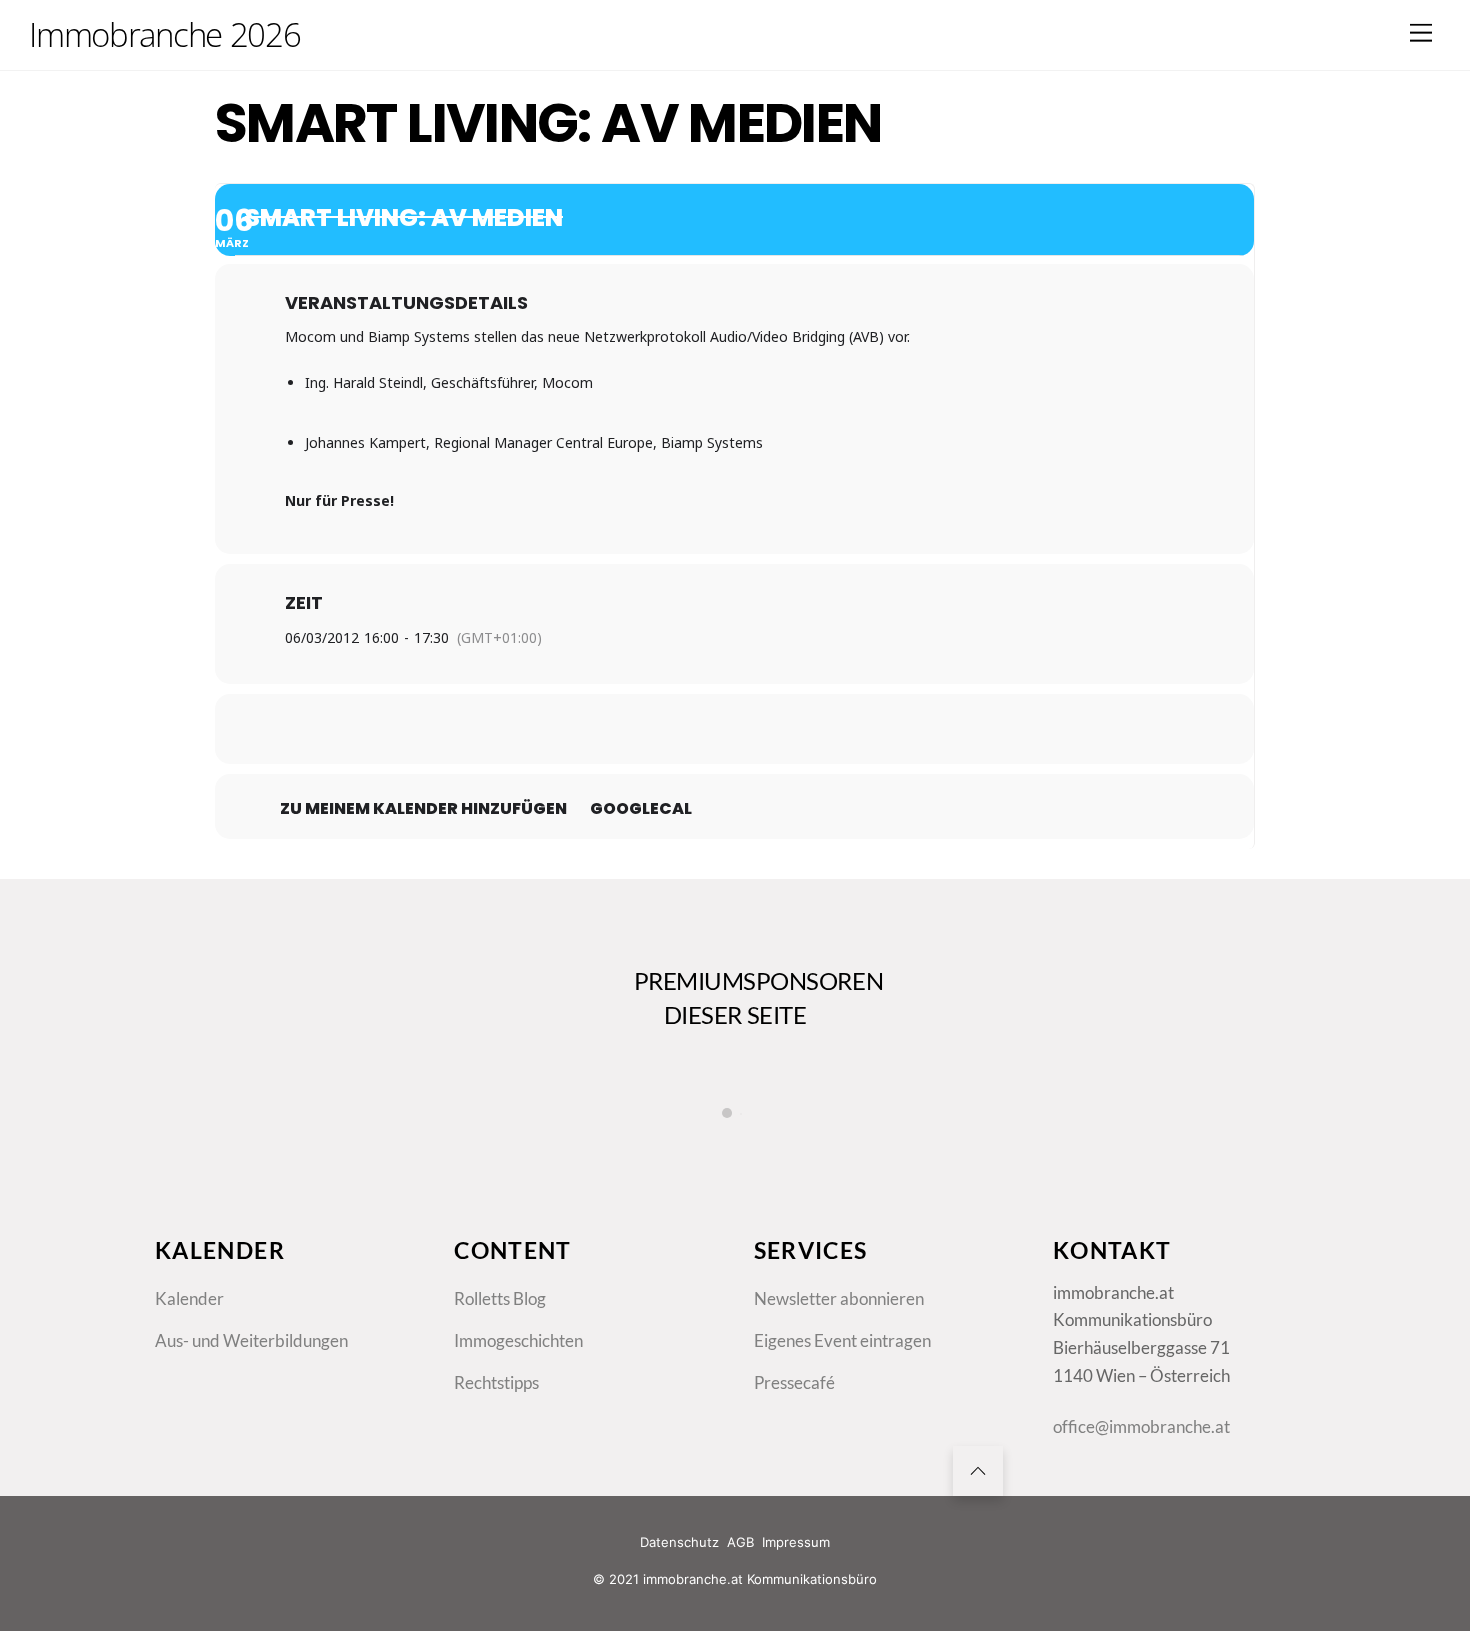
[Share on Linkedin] (735, 729)
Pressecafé (794, 1382)
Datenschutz (679, 1542)
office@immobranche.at (1141, 1426)
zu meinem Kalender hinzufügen (423, 809)
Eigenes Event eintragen (842, 1340)
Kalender (189, 1298)
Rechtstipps (496, 1382)
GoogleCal (641, 809)
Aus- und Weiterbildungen (251, 1340)
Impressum (796, 1542)
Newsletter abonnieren (839, 1298)
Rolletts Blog (500, 1298)
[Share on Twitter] (685, 729)
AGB (740, 1542)
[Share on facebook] (635, 729)
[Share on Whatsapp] (785, 729)
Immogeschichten (518, 1340)
